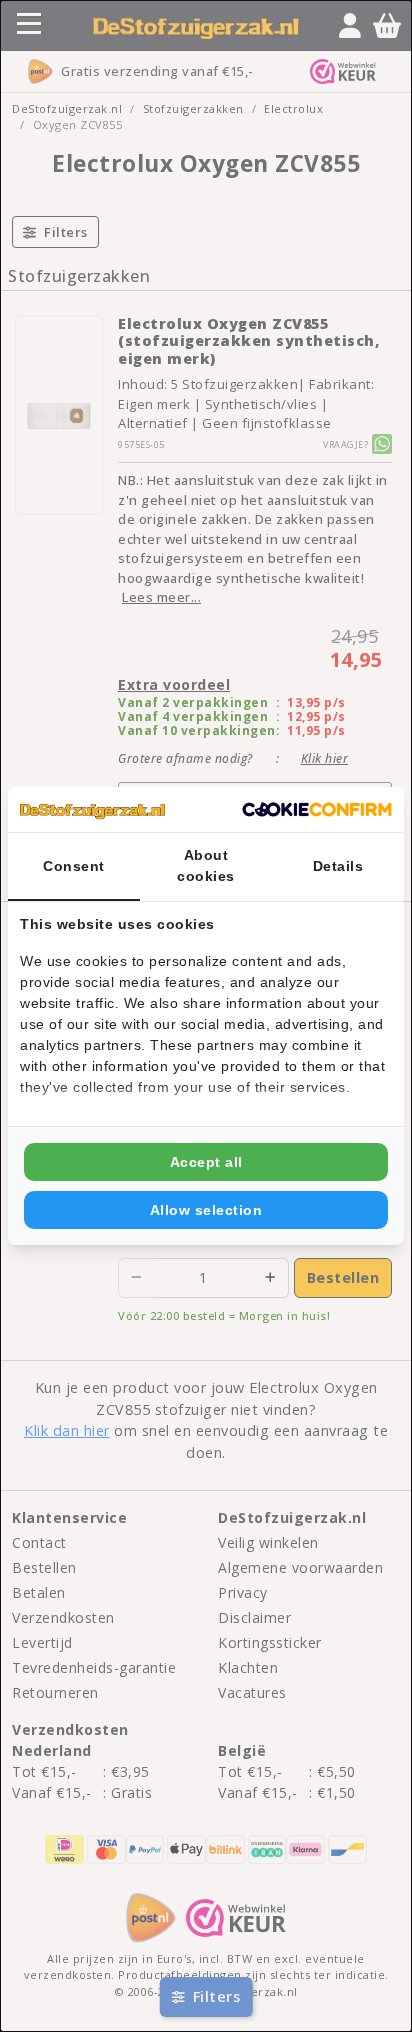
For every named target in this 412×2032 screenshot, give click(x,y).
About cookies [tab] (206, 865)
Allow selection (206, 1210)
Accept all (206, 1162)
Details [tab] (338, 866)
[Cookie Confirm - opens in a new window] (317, 810)
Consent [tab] (74, 866)
